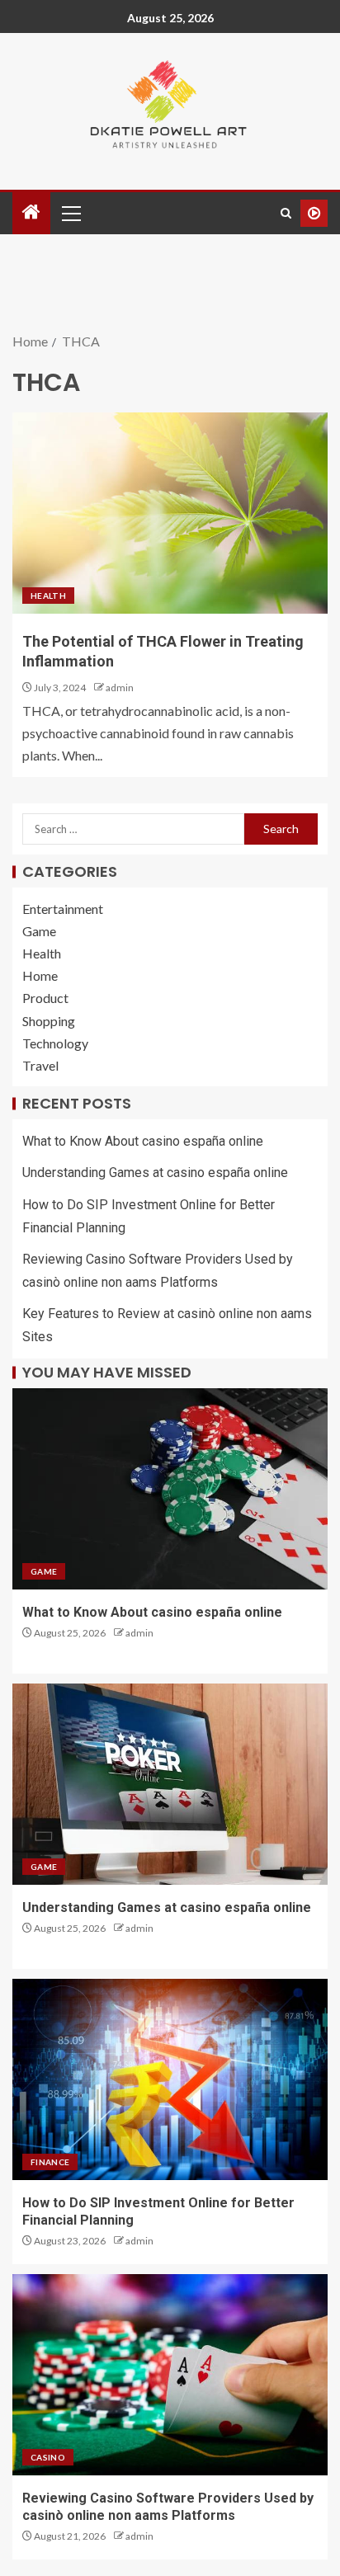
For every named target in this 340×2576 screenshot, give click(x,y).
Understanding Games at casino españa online (155, 1173)
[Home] (31, 212)
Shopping (49, 1021)
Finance (50, 2162)
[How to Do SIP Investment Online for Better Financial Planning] (170, 2079)
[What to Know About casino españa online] (170, 1489)
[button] (70, 213)
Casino (48, 2457)
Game (39, 931)
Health (48, 596)
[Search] (286, 213)
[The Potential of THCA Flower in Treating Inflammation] (170, 513)
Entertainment (63, 909)
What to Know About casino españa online (143, 1141)
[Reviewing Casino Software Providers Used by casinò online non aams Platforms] (170, 2375)
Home (40, 975)
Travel (40, 1065)
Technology (55, 1043)
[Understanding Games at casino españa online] (170, 1784)
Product (45, 998)
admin (120, 688)
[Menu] (70, 213)
